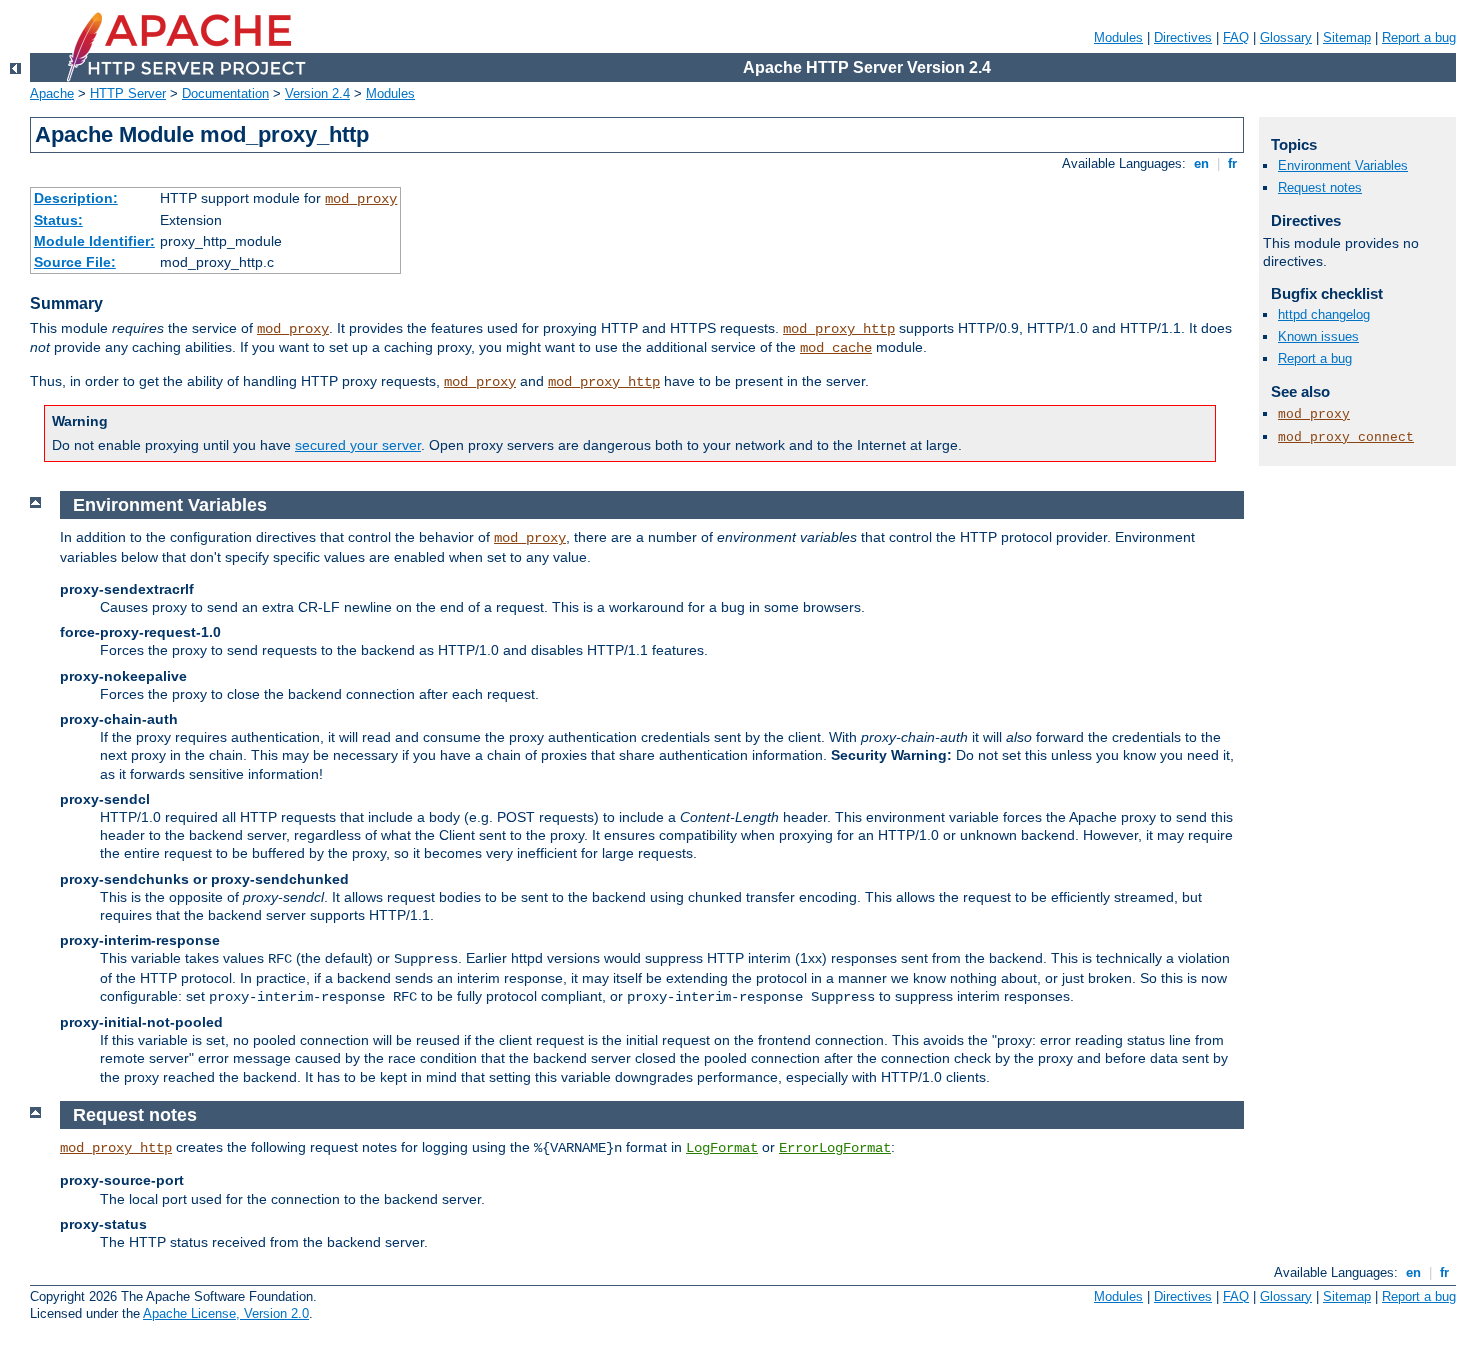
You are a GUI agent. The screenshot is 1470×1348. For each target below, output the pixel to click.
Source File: (75, 262)
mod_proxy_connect (1346, 437)
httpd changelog (1324, 314)
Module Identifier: (94, 241)
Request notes (1320, 187)
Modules (1118, 37)
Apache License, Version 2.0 (226, 1313)
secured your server (358, 445)
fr (1232, 163)
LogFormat (722, 1148)
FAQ (1236, 37)
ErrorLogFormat (835, 1148)
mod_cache (836, 348)
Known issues (1318, 336)
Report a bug (1419, 37)
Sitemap (1347, 37)
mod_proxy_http (839, 329)
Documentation (225, 93)
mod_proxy (361, 199)
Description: (76, 198)
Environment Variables (1343, 165)
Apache (52, 93)
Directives (1183, 37)
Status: (58, 220)
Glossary (1286, 37)
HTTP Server (128, 93)
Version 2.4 (317, 93)
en (1201, 163)
